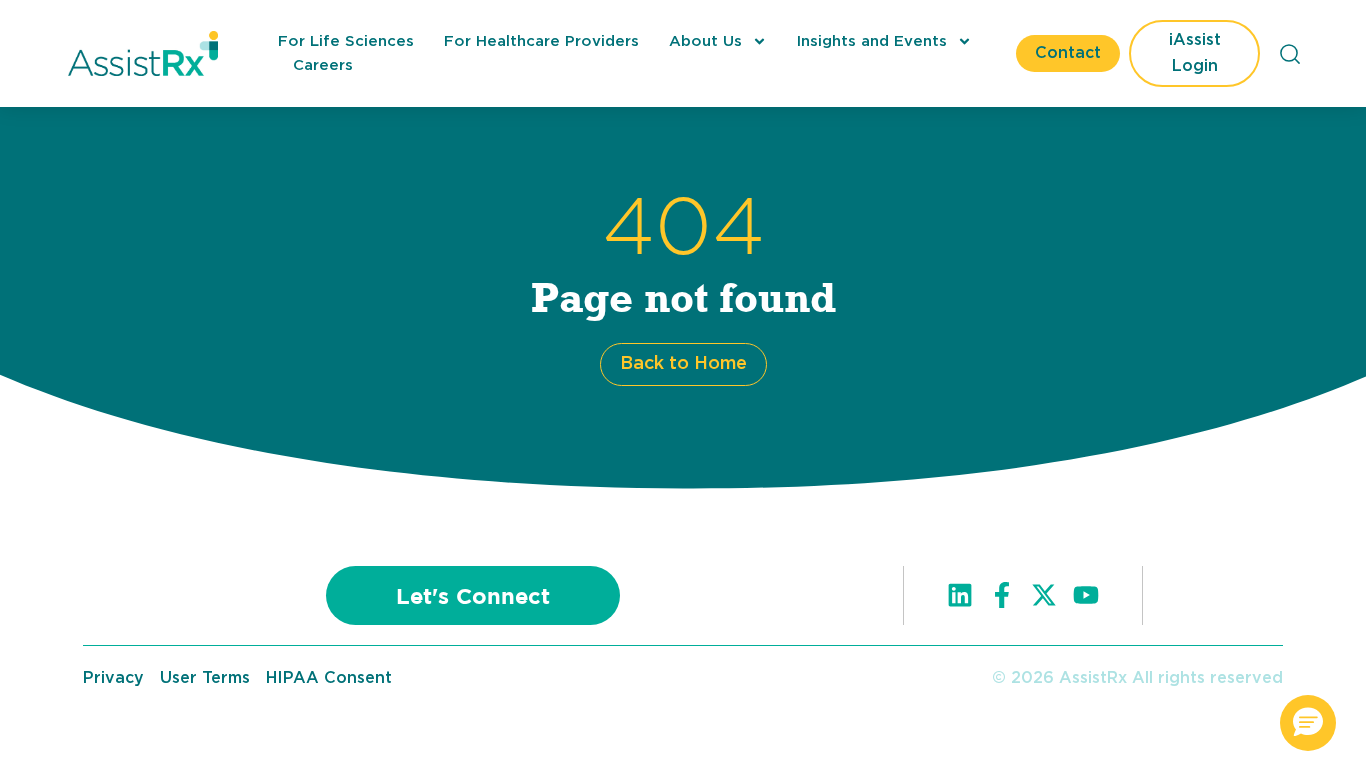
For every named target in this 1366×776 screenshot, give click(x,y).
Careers (323, 65)
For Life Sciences (346, 41)
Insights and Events (872, 41)
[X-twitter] (1044, 595)
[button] (1308, 723)
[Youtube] (1086, 595)
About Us (705, 41)
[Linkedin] (960, 595)
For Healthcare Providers (541, 41)
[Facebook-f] (1002, 595)
